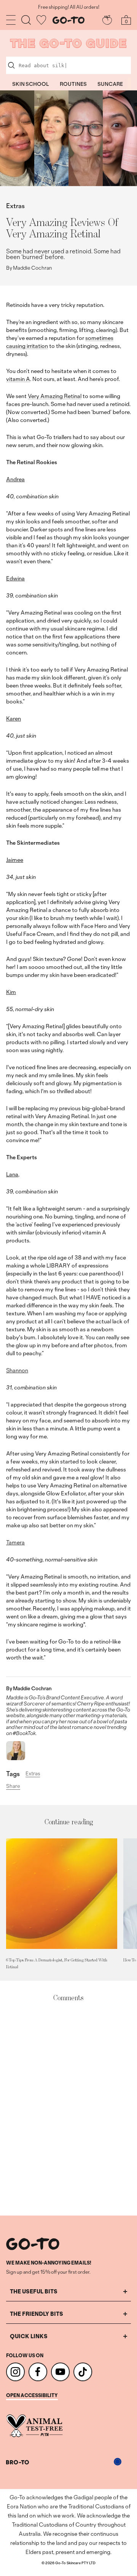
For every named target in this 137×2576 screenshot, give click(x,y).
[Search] (26, 20)
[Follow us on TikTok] (83, 2372)
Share (13, 1786)
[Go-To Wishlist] (41, 20)
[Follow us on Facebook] (38, 2372)
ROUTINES (73, 84)
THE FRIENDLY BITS (37, 2314)
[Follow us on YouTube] (60, 2372)
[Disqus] (68, 2109)
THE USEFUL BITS (34, 2291)
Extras (15, 206)
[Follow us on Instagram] (15, 2372)
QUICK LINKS (29, 2336)
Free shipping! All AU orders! (69, 7)
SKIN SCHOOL (31, 84)
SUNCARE (110, 84)
